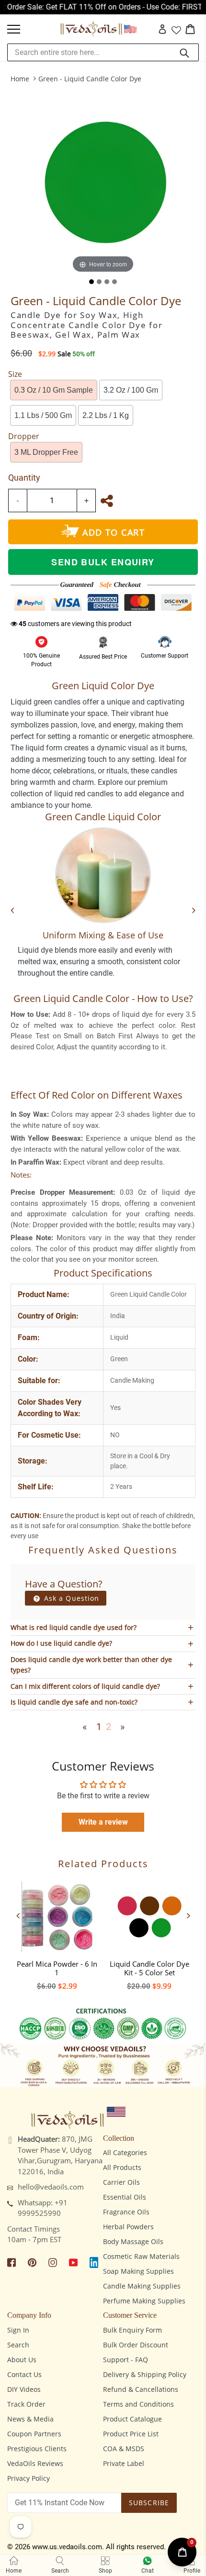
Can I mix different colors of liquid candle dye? (85, 1686)
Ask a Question (71, 1598)
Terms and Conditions (138, 2404)
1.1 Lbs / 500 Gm (43, 415)
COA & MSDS (124, 2449)
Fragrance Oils (126, 2212)
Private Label (124, 2463)
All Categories (125, 2152)
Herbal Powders (128, 2227)
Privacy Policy (29, 2478)
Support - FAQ (126, 2360)
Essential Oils (125, 2197)
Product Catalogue (132, 2419)
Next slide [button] (188, 1915)
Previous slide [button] (18, 1915)
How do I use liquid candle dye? (61, 1643)
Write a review (103, 1822)
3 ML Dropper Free (46, 452)
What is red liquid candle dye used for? (74, 1627)
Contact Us (24, 2374)
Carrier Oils (121, 2182)
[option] (57, 1933)
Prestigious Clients (37, 2449)
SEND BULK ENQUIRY (103, 562)
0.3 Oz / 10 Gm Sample (54, 390)
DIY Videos (24, 2389)
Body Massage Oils (133, 2241)
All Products (122, 2167)
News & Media (30, 2419)
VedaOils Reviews (35, 2463)
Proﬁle (192, 2571)
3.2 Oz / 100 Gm (131, 390)
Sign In (18, 2330)
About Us (22, 2360)
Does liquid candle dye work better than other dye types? (91, 1665)
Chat (148, 2571)
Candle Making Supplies (142, 2286)
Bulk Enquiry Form (132, 2330)
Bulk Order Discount (136, 2345)
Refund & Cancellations (141, 2389)
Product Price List (131, 2434)
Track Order (26, 2404)
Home (20, 79)
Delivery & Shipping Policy (145, 2374)
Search (18, 2345)
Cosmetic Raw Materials (141, 2256)
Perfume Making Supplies (144, 2301)
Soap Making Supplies (138, 2271)
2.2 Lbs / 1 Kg (106, 415)
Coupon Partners (34, 2434)
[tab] (92, 282)
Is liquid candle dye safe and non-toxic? (74, 1702)
